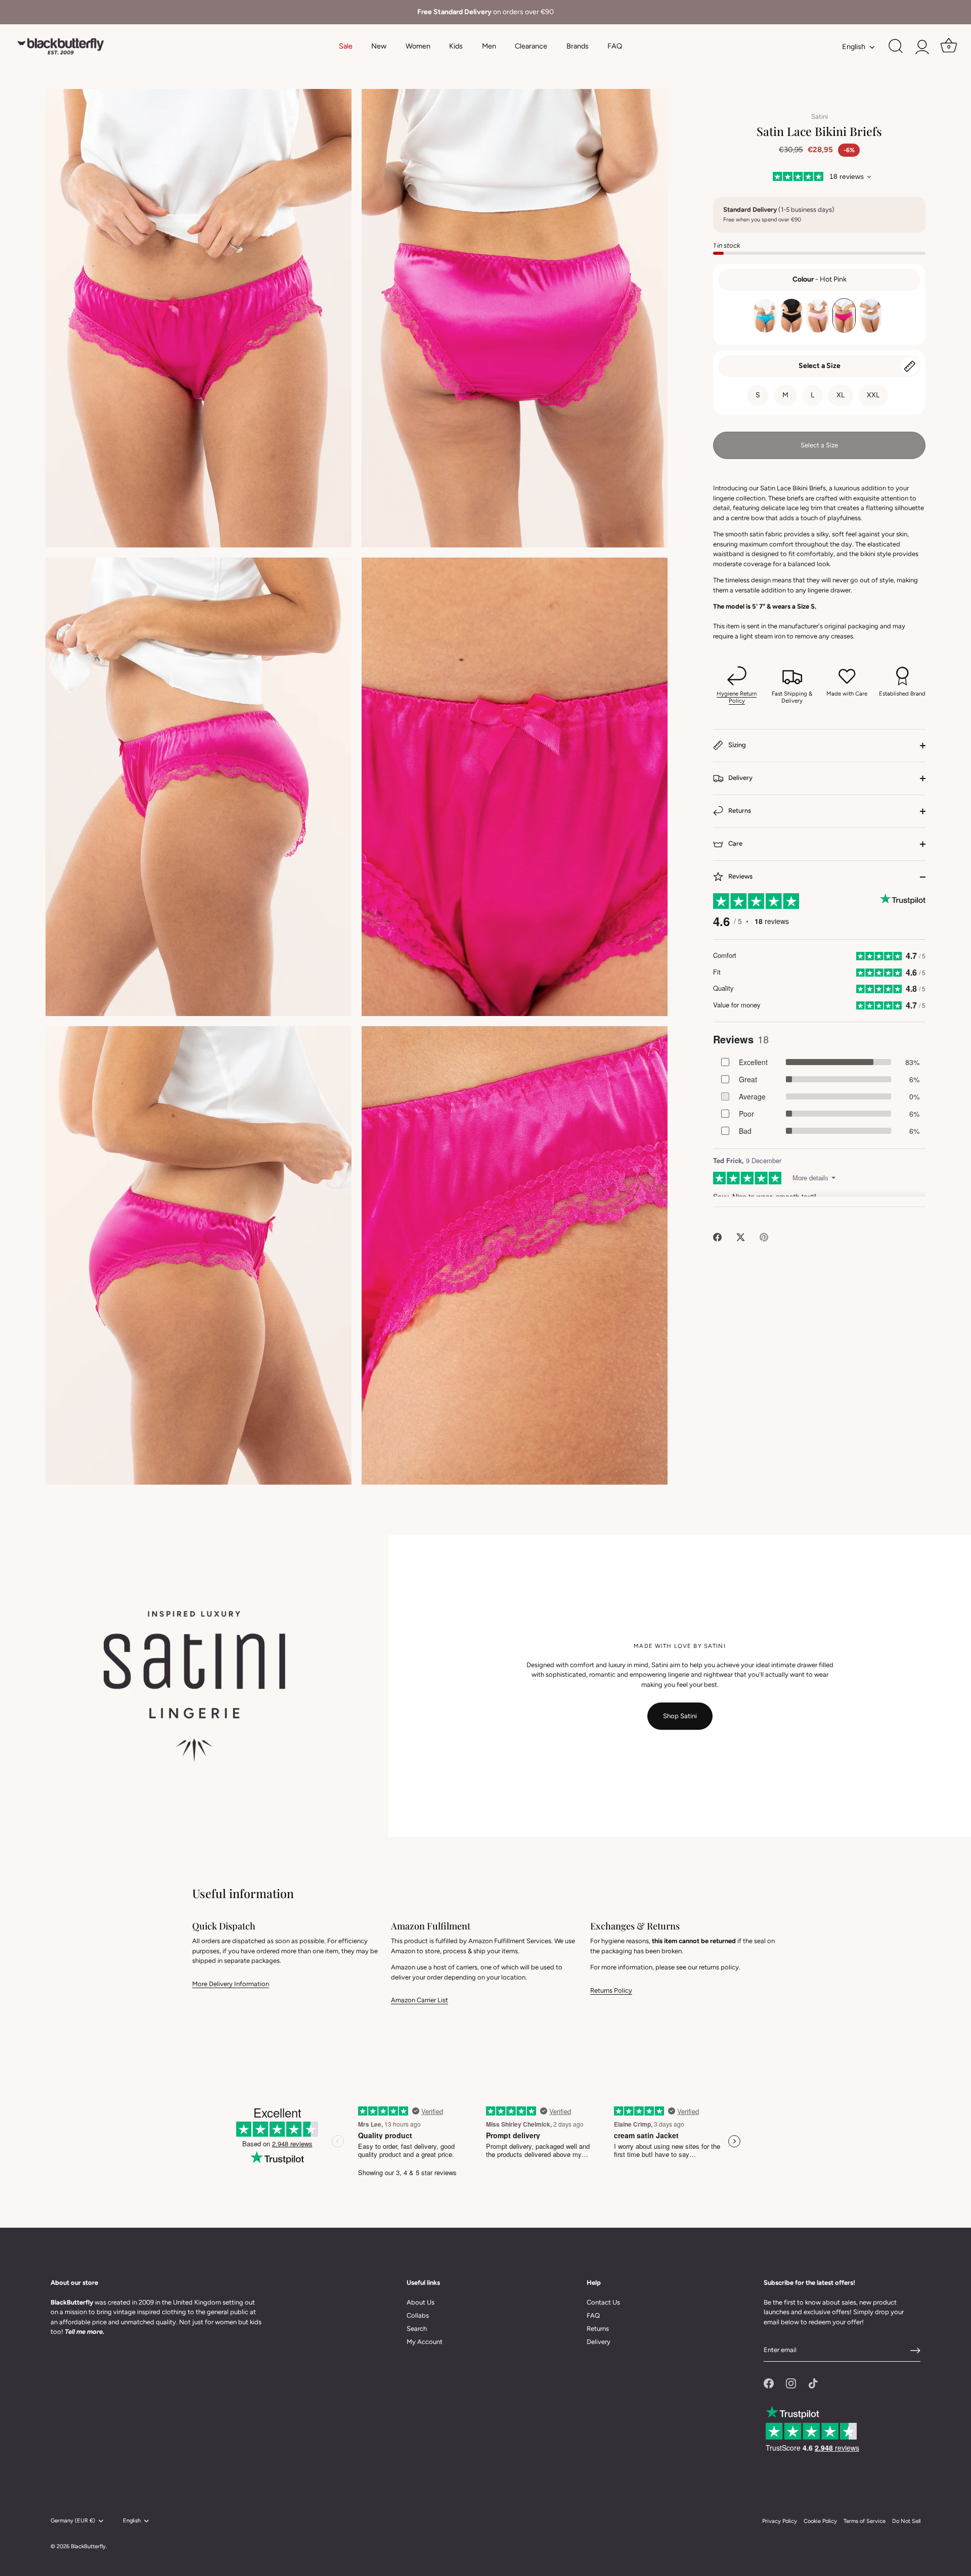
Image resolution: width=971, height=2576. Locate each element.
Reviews (740, 877)
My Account (425, 2342)
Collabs (418, 2315)
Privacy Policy (780, 2521)
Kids (456, 46)
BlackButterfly (88, 2546)
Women (418, 46)
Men (489, 46)
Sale (346, 46)
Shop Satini (680, 1716)
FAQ (615, 46)
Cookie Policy (820, 2521)
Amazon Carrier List (420, 2000)
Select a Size (820, 366)
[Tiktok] (813, 2383)
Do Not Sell (906, 2521)
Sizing (736, 745)
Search (417, 2329)
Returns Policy (611, 1990)
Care (735, 844)
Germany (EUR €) (73, 2521)
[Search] (896, 47)
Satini (820, 117)
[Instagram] (791, 2383)
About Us (421, 2302)
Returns (739, 811)
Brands (578, 46)
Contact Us (603, 2302)
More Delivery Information (231, 1984)
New (379, 46)
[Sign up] (915, 2351)
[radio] (765, 316)
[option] (485, 12)
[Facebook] (769, 2383)
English (854, 47)
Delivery (740, 778)
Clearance (531, 46)
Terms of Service (865, 2521)
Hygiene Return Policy (737, 697)
